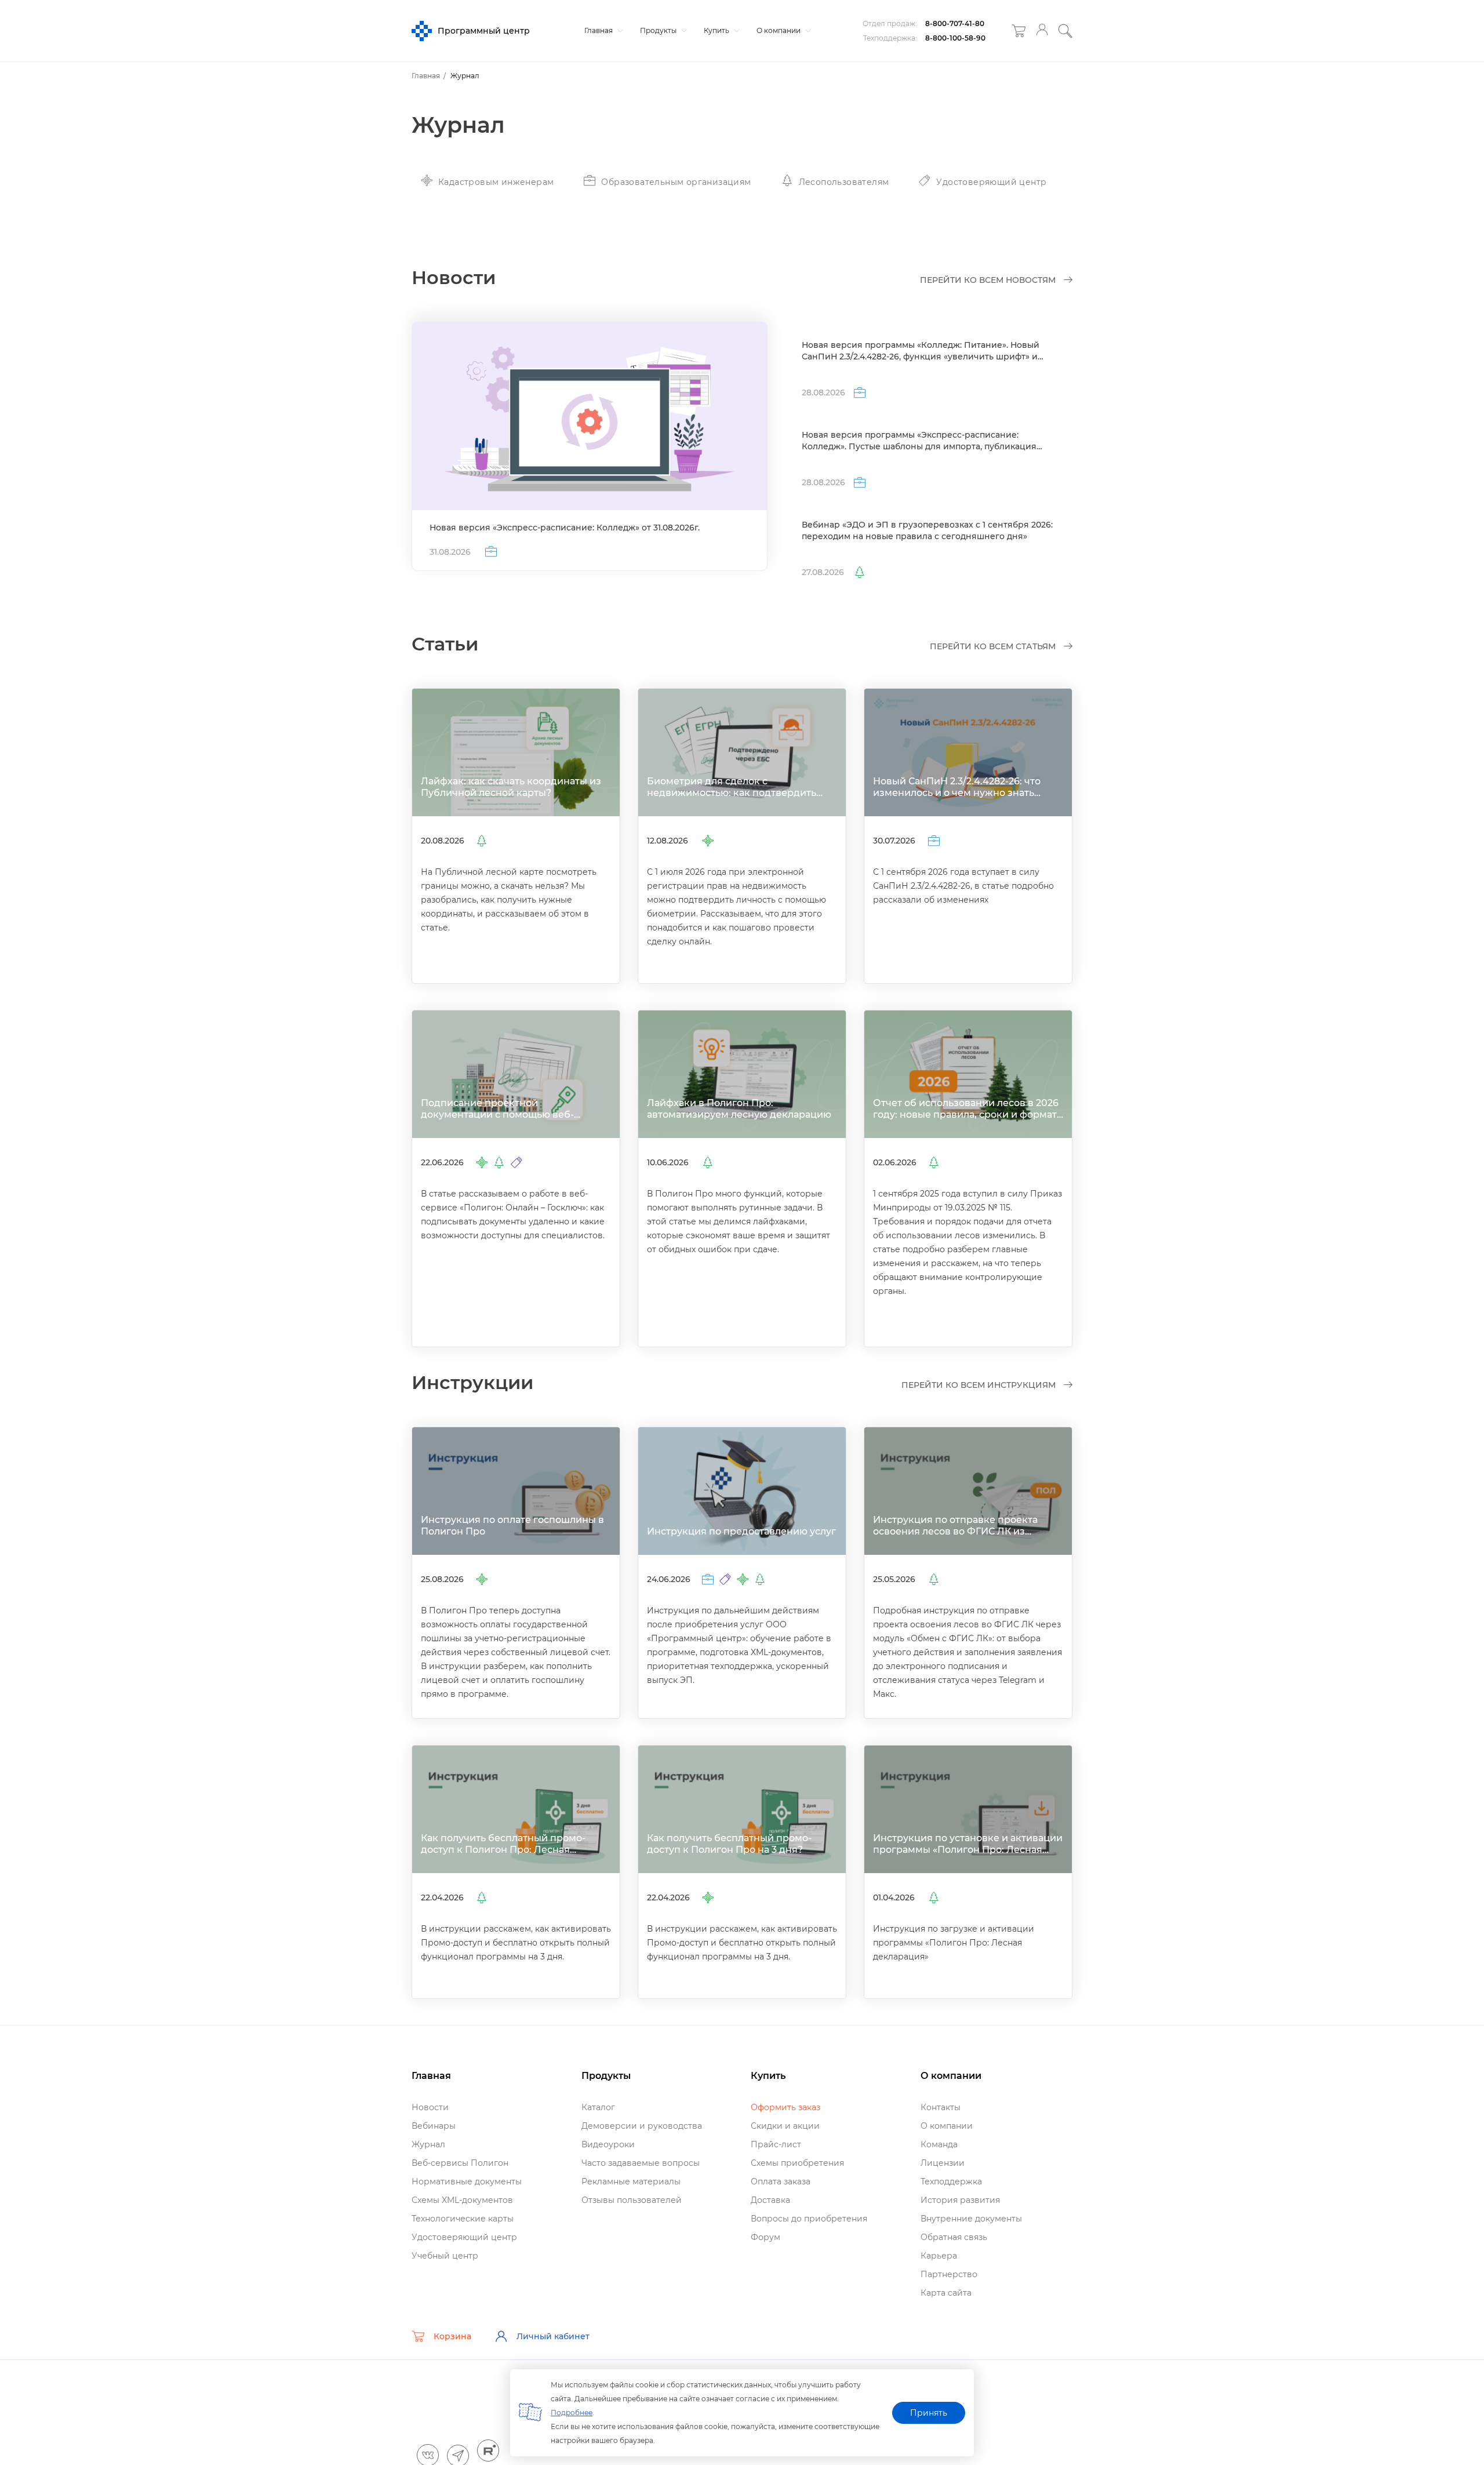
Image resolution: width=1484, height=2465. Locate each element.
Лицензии (943, 2163)
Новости (430, 2107)
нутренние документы (971, 2219)
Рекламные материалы (631, 2182)
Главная (599, 30)
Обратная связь (954, 2237)
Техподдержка (951, 2182)
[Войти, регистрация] (1042, 31)
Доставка (770, 2200)
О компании (779, 30)
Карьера (939, 2256)
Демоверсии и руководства (642, 2126)
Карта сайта (946, 2293)
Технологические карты (463, 2219)
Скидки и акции (785, 2126)
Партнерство (949, 2274)
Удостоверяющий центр (464, 2237)
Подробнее (572, 2413)
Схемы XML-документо (462, 2200)
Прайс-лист (776, 2144)
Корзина (452, 2336)
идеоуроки (608, 2144)
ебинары (434, 2126)
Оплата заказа (781, 2182)
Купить (717, 30)
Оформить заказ (785, 2107)
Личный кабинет (553, 2336)
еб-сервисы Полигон (460, 2163)
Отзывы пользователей (632, 2200)
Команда (939, 2144)
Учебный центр (445, 2256)
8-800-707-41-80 (955, 23)
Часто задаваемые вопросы (641, 2163)
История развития (960, 2200)
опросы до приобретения (809, 2219)
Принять (929, 2413)
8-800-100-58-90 (955, 38)
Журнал (428, 2144)
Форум (765, 2237)
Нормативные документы (467, 2182)
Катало (598, 2107)
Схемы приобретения (797, 2163)
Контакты (941, 2107)
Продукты (659, 30)
